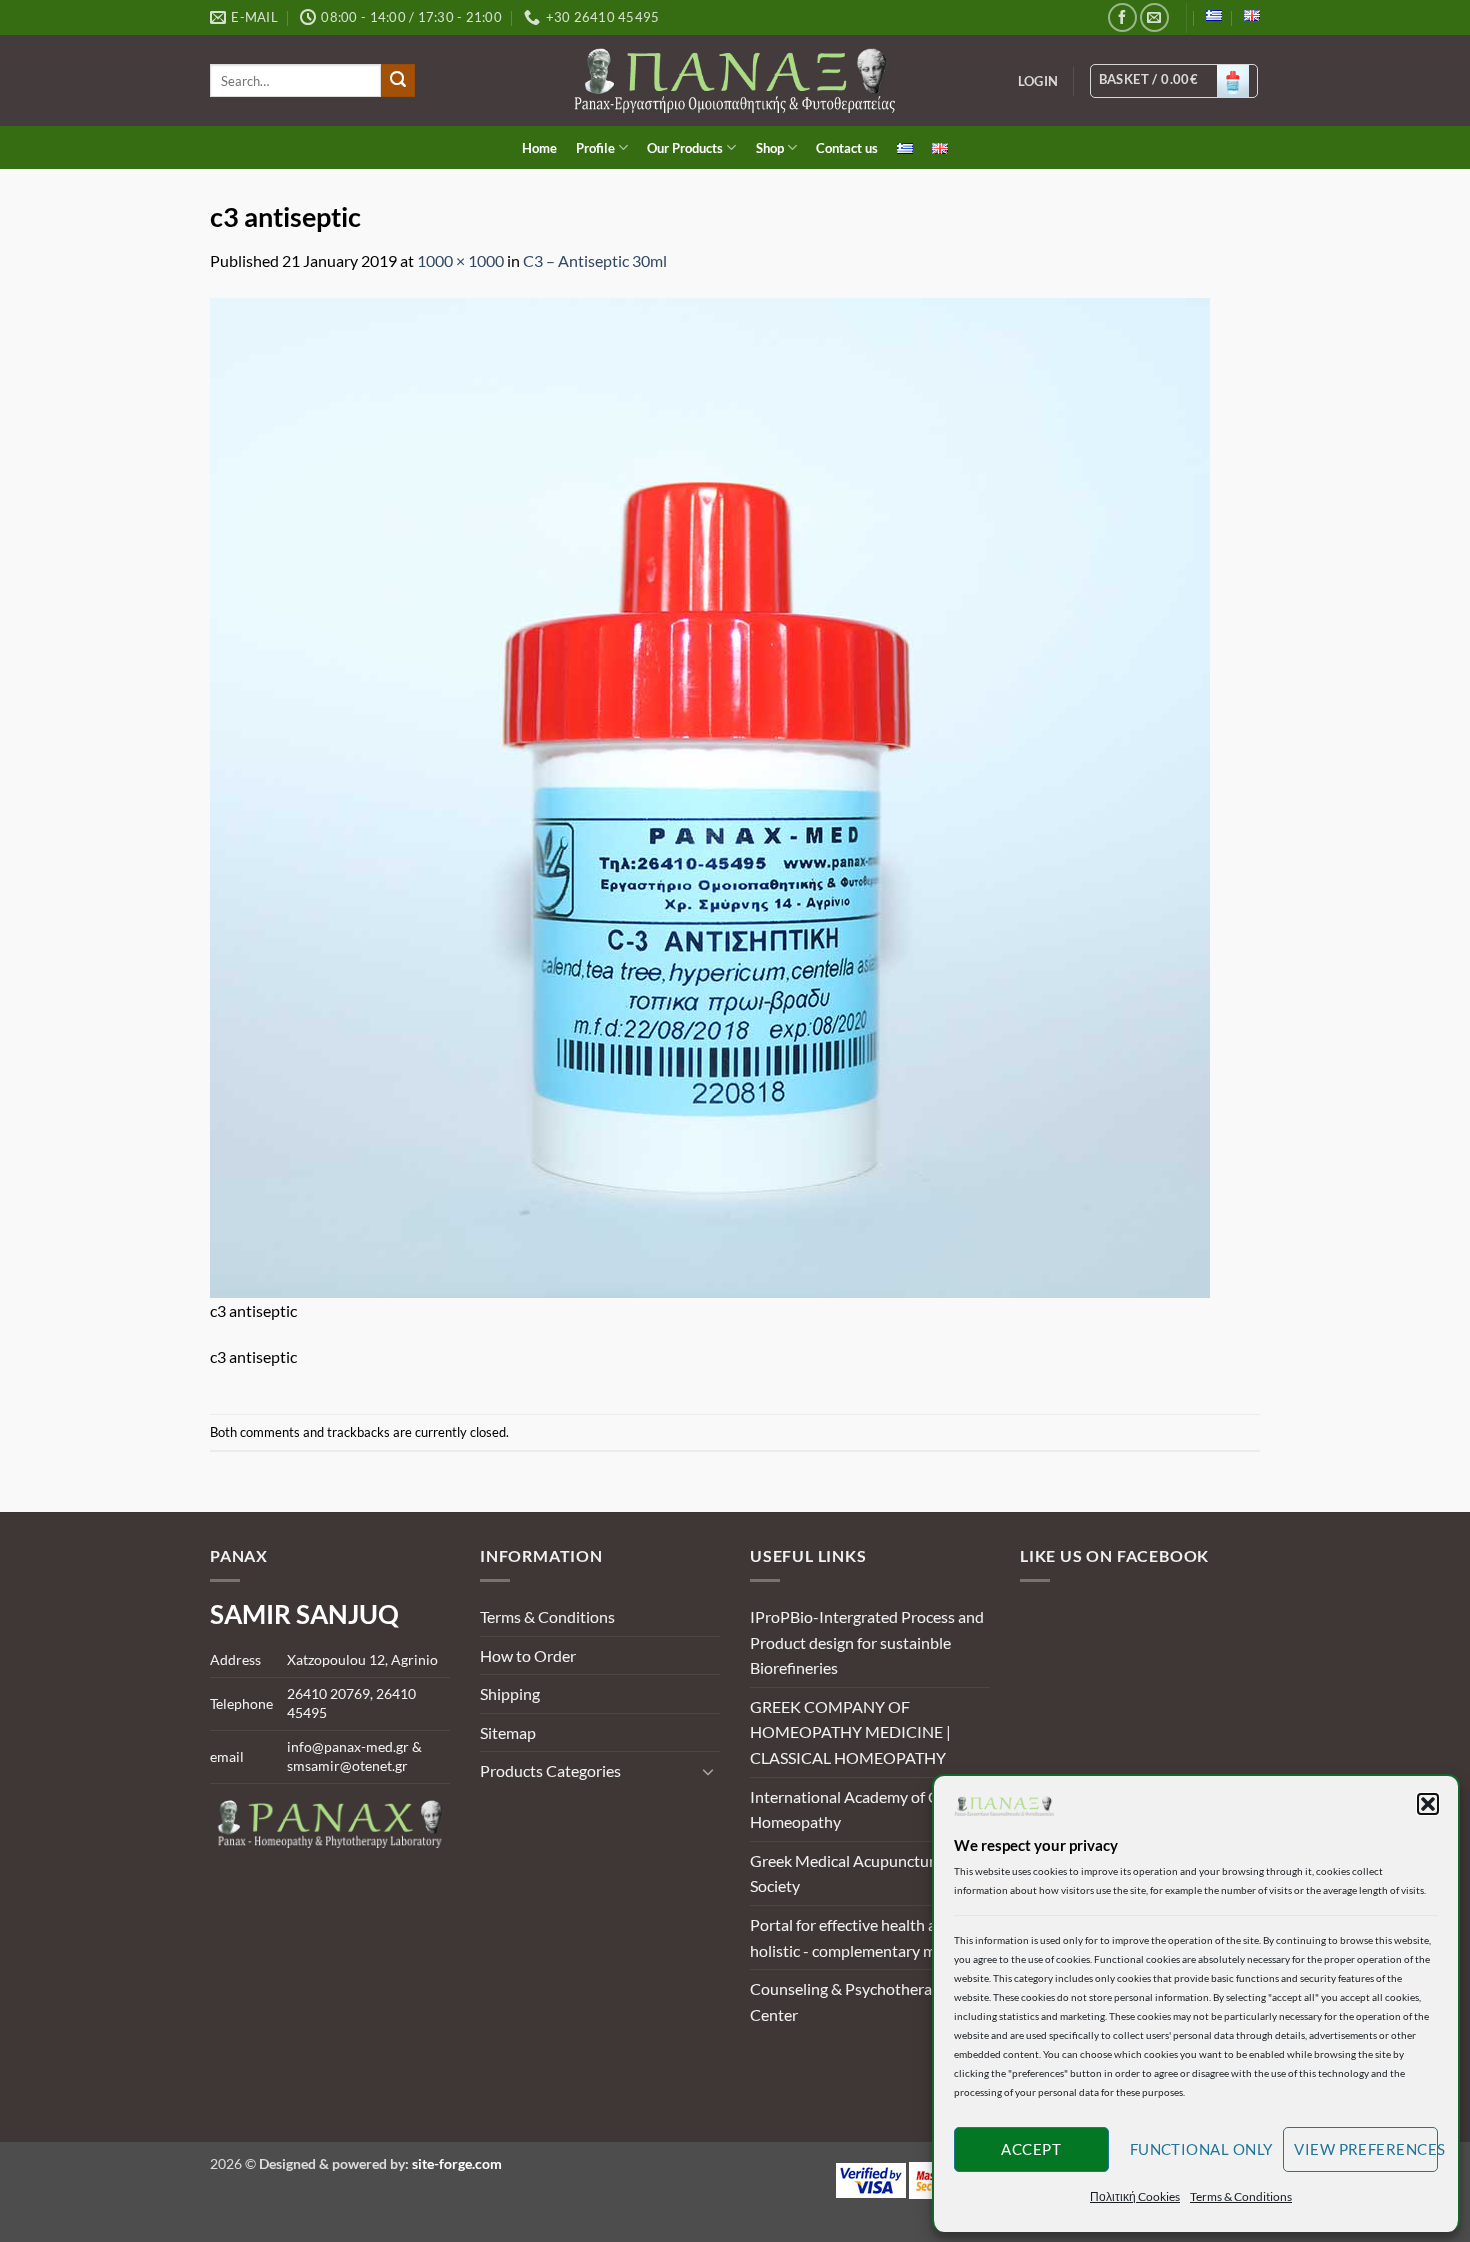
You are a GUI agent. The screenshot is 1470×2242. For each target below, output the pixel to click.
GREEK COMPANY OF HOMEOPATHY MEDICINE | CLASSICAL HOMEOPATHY (850, 1732)
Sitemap (508, 1732)
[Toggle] (708, 1771)
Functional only (1201, 2149)
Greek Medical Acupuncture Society (846, 1873)
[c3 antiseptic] (710, 795)
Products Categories (550, 1770)
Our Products (685, 148)
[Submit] (398, 81)
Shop (770, 148)
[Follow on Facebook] (1122, 17)
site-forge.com (457, 2163)
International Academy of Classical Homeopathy (869, 1809)
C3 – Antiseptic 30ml (595, 260)
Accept (1031, 2149)
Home (539, 148)
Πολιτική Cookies (1135, 2196)
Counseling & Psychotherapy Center (849, 2001)
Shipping (510, 1693)
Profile (595, 148)
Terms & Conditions (1241, 2196)
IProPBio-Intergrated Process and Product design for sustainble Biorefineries (867, 1642)
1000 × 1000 (460, 260)
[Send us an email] (1154, 17)
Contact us (847, 148)
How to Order (528, 1655)
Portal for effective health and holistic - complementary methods (867, 1937)
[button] (1428, 1804)
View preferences (1366, 2149)
